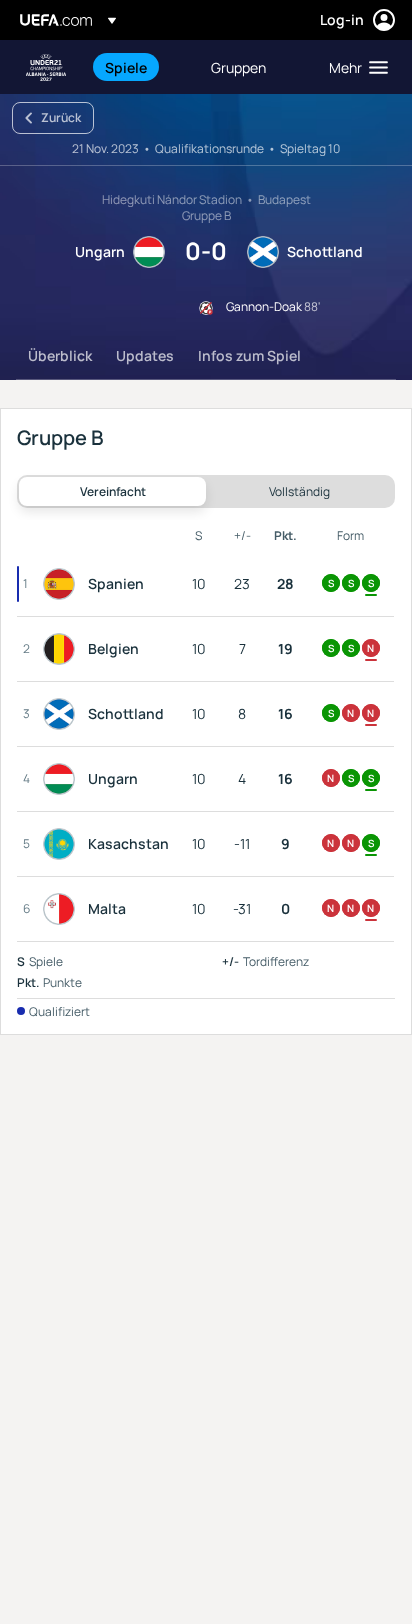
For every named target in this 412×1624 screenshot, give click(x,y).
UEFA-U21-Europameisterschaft (46, 67)
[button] (354, 67)
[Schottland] (63, 714)
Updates (145, 355)
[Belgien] (63, 649)
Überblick (60, 355)
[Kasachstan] (63, 844)
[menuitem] (141, 67)
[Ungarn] (63, 779)
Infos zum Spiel (249, 355)
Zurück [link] (61, 117)
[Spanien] (63, 584)
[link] (126, 67)
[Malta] (63, 909)
